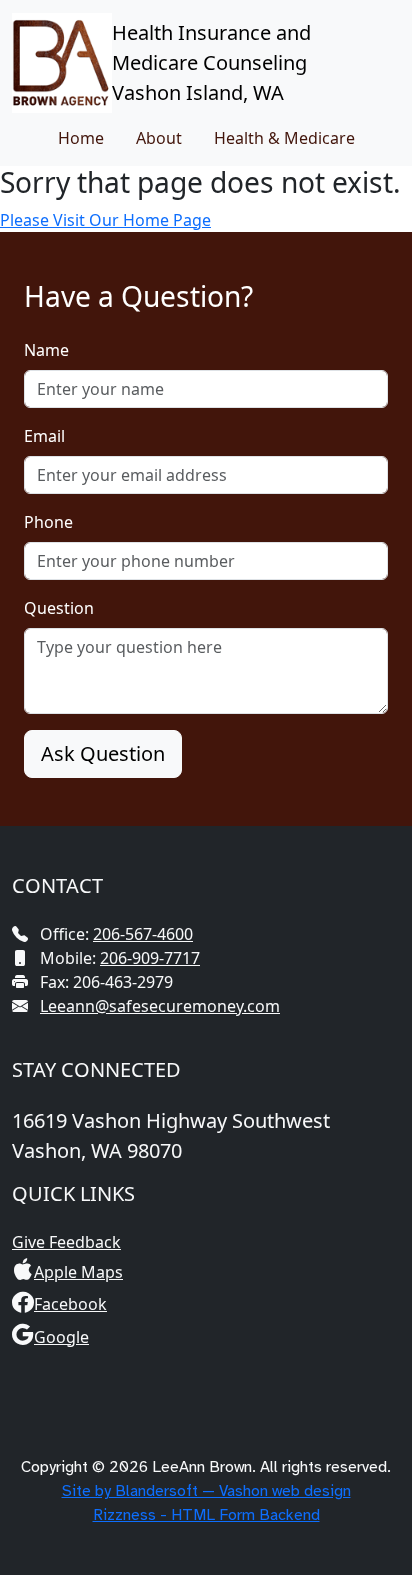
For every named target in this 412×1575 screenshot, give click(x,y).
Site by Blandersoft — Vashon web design (206, 1491)
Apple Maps (78, 1272)
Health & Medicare (284, 138)
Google (61, 1337)
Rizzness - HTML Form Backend (206, 1515)
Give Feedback (66, 1242)
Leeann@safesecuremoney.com (160, 1006)
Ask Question (103, 753)
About (159, 138)
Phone (48, 522)
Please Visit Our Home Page (105, 220)
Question (59, 608)
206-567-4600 (143, 934)
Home (81, 138)
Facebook (70, 1304)
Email (44, 436)
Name (46, 350)
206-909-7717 (150, 958)
